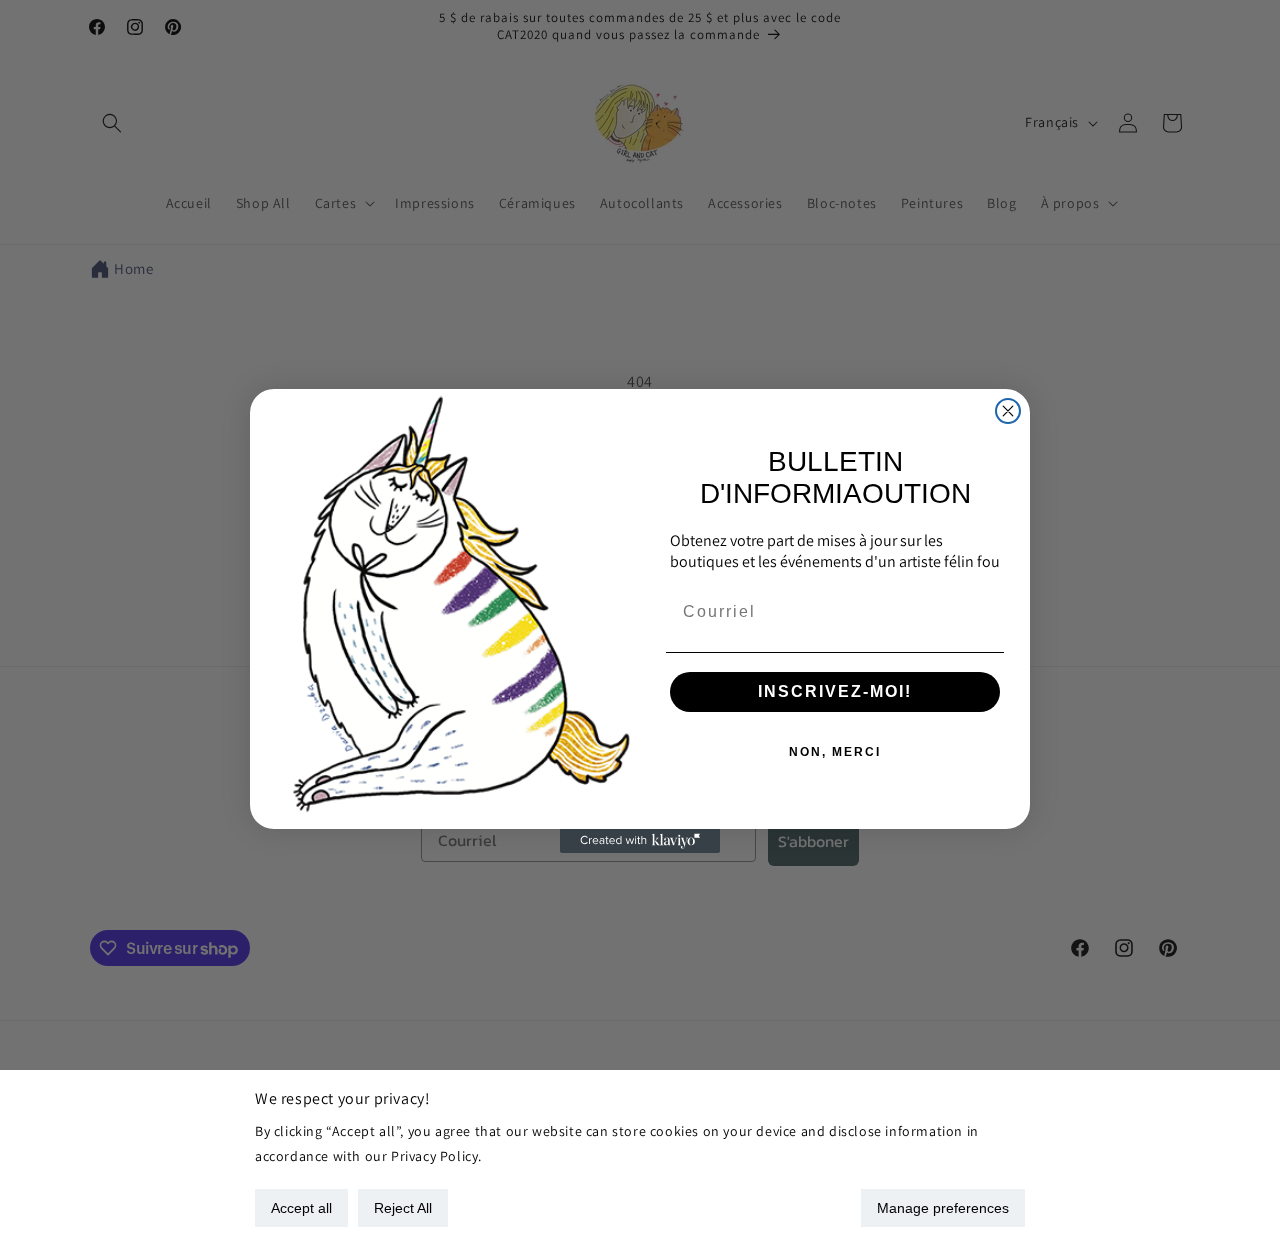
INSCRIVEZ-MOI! (835, 691)
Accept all (301, 1208)
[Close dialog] (1008, 411)
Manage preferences (943, 1208)
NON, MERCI (835, 752)
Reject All (403, 1208)
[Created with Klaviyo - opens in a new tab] (640, 841)
